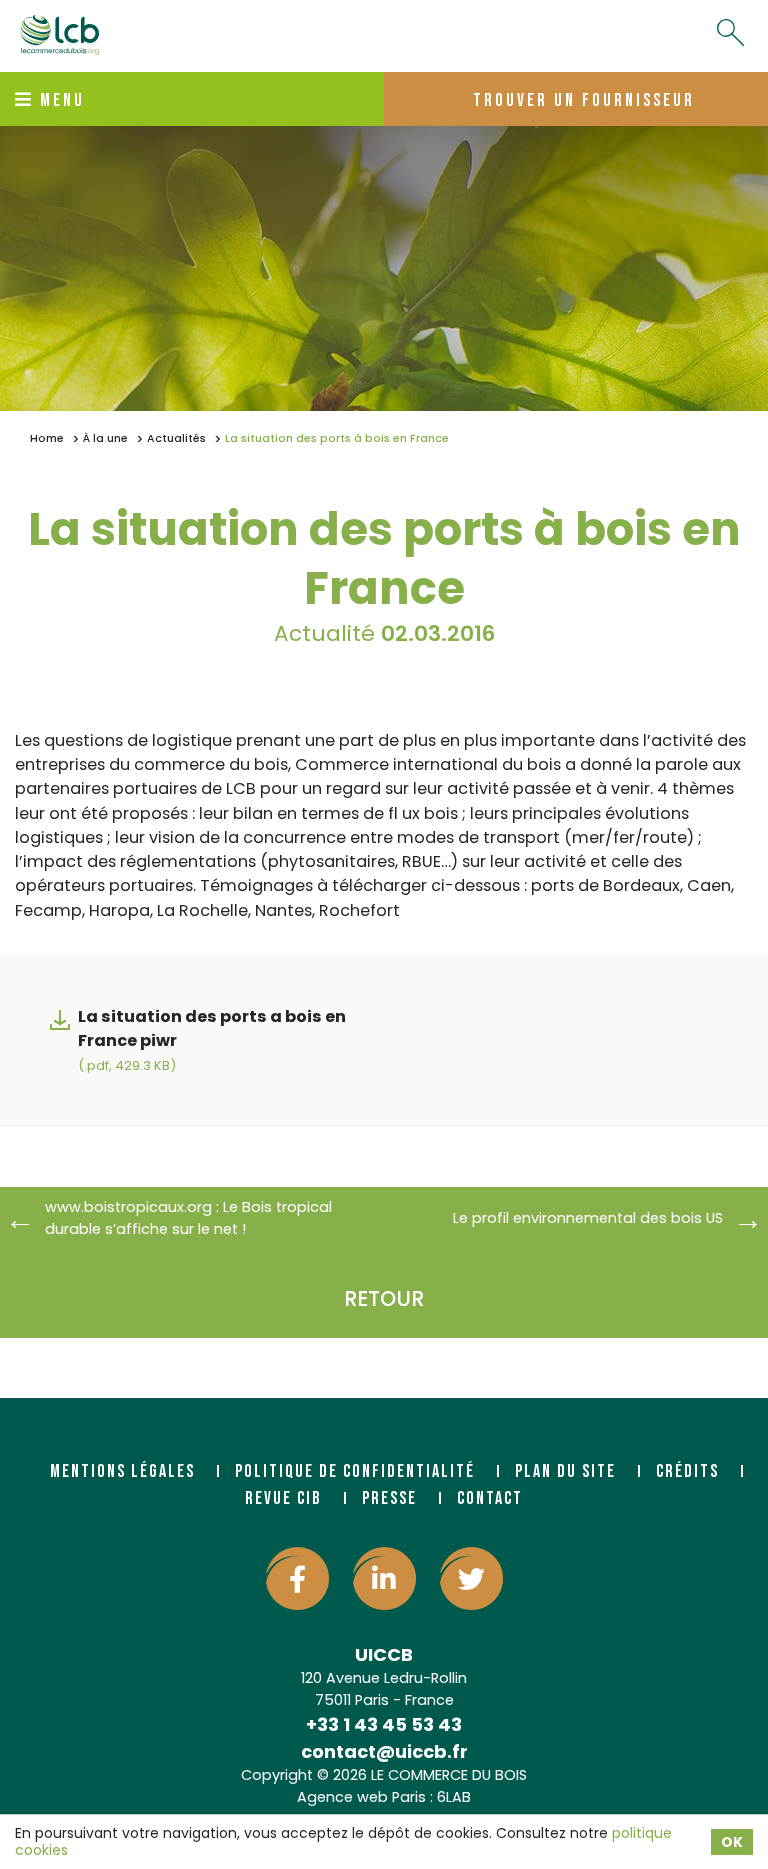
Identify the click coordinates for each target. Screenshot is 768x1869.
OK (732, 1842)
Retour (384, 1298)
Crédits (687, 1471)
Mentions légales (122, 1471)
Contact (490, 1498)
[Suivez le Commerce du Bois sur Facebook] (297, 1578)
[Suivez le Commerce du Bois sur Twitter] (471, 1578)
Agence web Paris (361, 1797)
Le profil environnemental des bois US (588, 1218)
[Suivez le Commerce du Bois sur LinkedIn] (384, 1578)
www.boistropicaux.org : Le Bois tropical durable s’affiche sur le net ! (188, 1218)
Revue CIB (283, 1498)
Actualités (176, 438)
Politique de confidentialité (355, 1471)
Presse (389, 1498)
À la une (105, 438)
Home (47, 438)
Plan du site (565, 1471)
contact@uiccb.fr (384, 1751)
